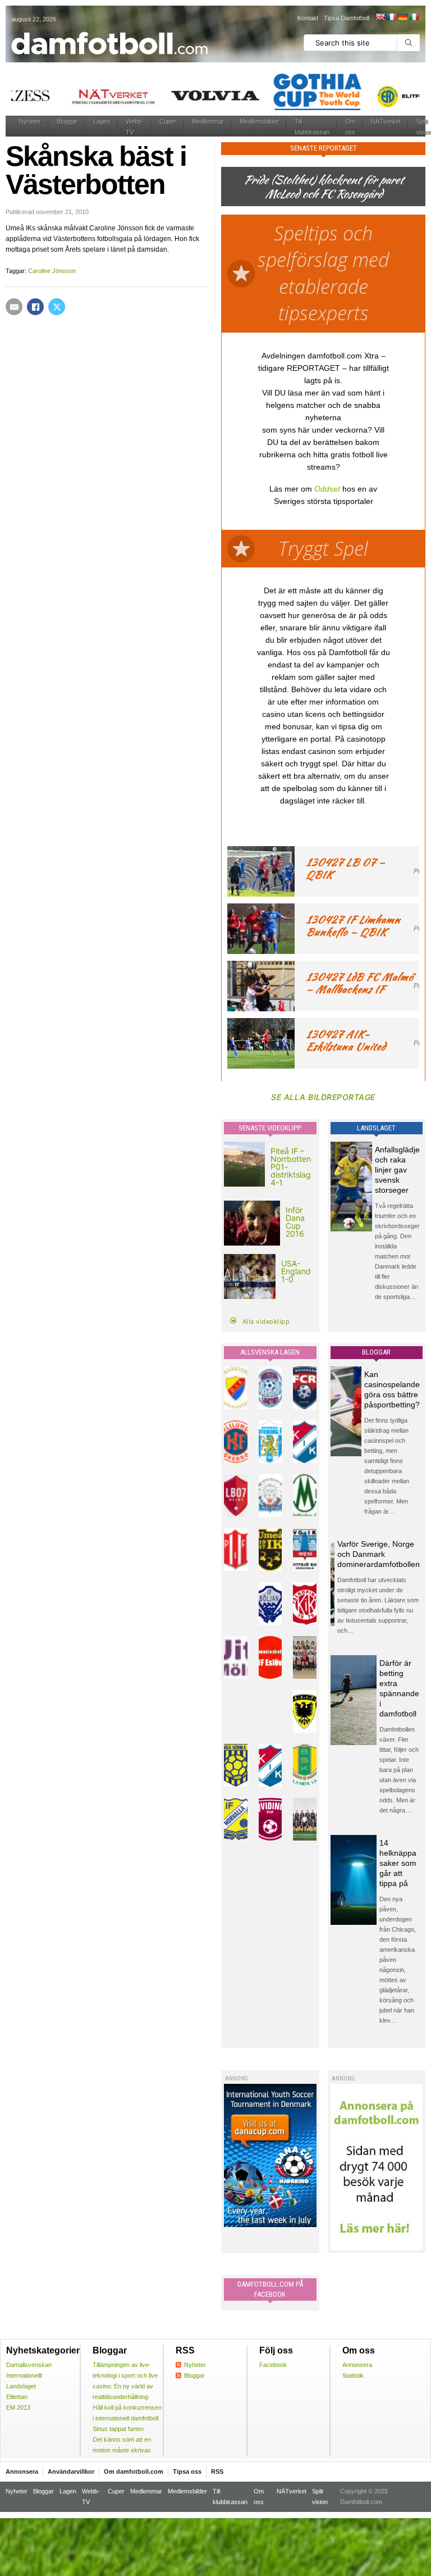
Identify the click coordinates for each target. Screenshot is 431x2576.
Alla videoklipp (266, 1321)
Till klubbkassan (312, 127)
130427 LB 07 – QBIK (345, 868)
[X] (57, 307)
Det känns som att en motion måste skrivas (122, 2445)
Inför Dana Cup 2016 (295, 1222)
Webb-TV (135, 127)
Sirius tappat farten (118, 2429)
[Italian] (414, 17)
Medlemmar (208, 121)
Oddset (327, 489)
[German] (402, 17)
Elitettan (17, 2397)
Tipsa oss (187, 2471)
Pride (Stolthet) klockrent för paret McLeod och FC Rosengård (323, 187)
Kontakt (308, 18)
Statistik (353, 2375)
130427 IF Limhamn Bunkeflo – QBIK (353, 926)
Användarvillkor (71, 2471)
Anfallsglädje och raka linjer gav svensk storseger (397, 1170)
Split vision (320, 2497)
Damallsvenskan (29, 2365)
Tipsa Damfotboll (347, 18)
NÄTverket (386, 121)
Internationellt (24, 2375)
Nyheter (30, 121)
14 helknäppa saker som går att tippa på (398, 1863)
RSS (217, 2471)
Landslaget (21, 2386)
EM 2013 (18, 2407)
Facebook (273, 2365)
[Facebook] (35, 307)
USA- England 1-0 (296, 1271)
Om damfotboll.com (134, 2471)
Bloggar (67, 121)
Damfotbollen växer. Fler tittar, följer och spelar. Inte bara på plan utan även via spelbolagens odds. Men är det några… (399, 1770)
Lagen (102, 121)
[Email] (14, 307)
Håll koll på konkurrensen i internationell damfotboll (127, 2413)
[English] (380, 17)
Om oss (350, 127)
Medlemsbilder (259, 121)
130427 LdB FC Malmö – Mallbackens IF (359, 983)
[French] (391, 17)
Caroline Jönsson (52, 271)
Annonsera (357, 2365)
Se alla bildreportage (323, 1097)
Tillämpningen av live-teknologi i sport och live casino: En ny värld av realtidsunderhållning (125, 2381)
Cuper (168, 121)
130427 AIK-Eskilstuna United (346, 1040)
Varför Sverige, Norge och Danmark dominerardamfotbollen (379, 1554)
